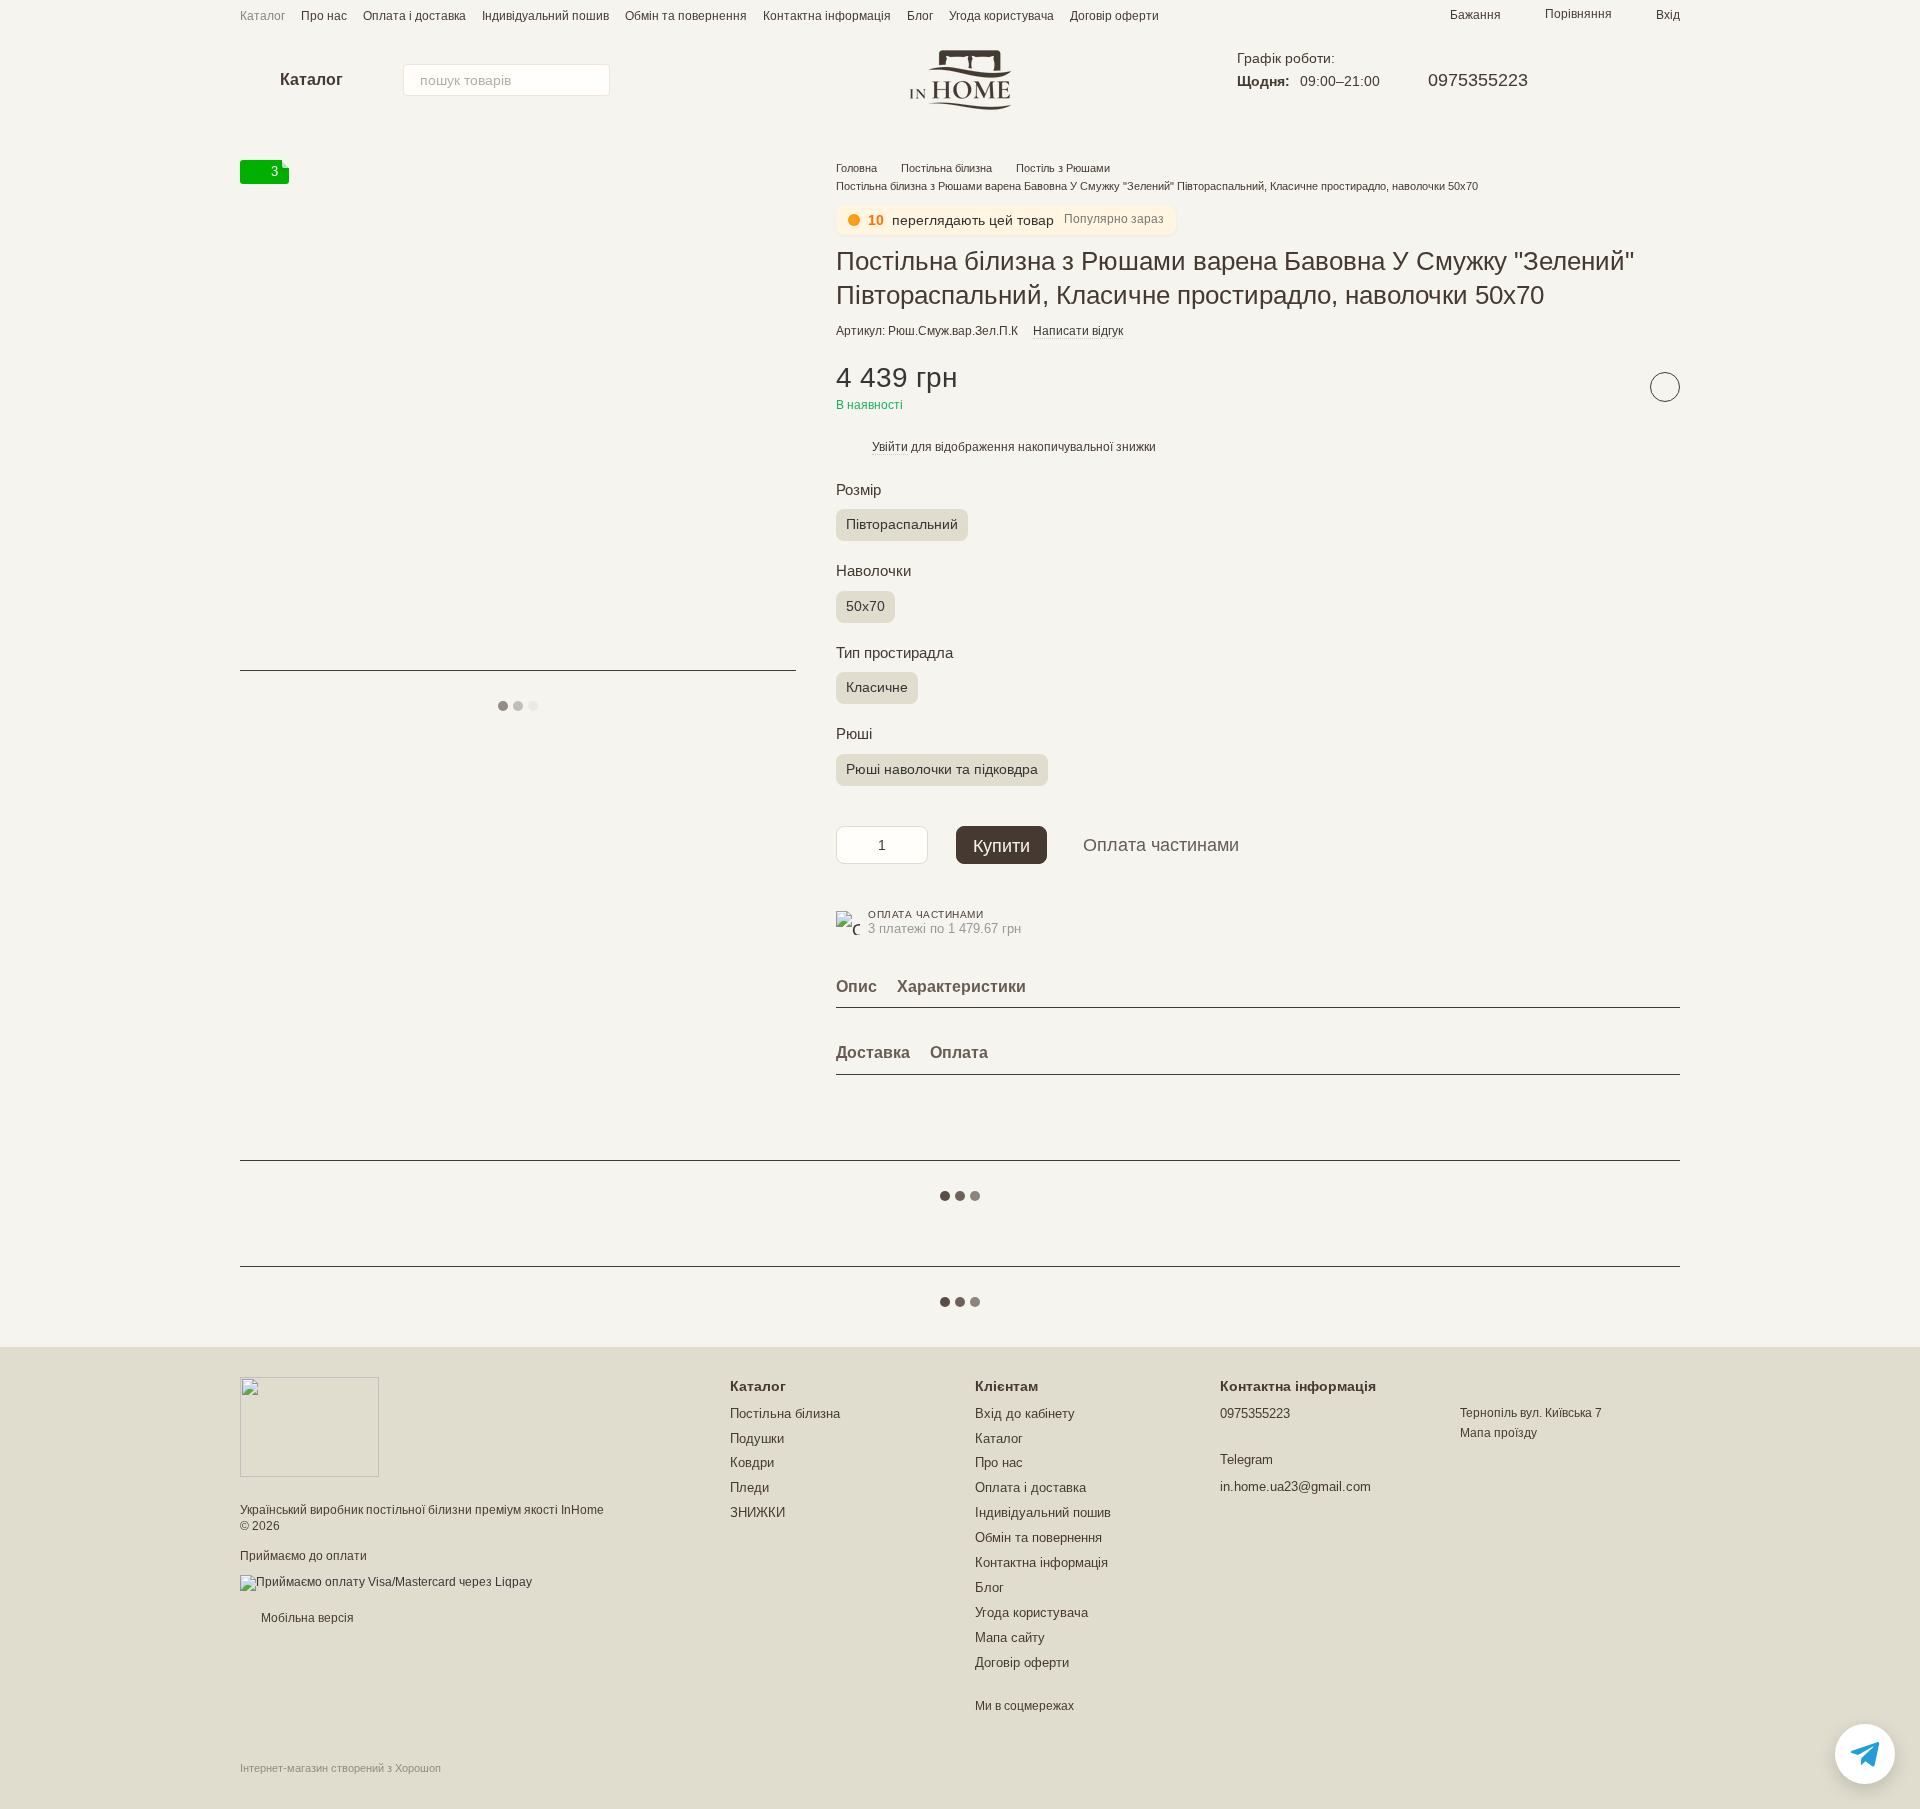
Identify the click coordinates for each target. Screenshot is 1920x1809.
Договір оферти (1114, 16)
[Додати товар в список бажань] (1665, 387)
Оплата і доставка (414, 16)
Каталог (262, 16)
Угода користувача (1001, 16)
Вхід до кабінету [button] (1025, 1413)
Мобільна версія (306, 1618)
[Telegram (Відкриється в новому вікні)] (1620, 80)
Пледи (749, 1487)
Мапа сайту (1010, 1637)
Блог (920, 16)
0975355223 (1478, 80)
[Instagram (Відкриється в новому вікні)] (1596, 80)
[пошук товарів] (594, 80)
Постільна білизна (785, 1413)
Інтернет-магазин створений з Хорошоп (340, 1768)
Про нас (324, 16)
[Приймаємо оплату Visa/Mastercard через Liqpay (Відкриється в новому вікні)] (386, 1582)
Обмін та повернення (686, 16)
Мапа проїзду (1498, 1433)
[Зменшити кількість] (851, 845)
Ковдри (752, 1462)
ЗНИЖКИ (757, 1512)
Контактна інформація (827, 16)
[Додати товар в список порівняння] (1615, 387)
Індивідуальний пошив (545, 16)
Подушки (757, 1438)
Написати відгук (1078, 331)
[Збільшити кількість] (913, 845)
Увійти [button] (890, 447)
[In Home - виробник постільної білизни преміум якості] (309, 1427)
